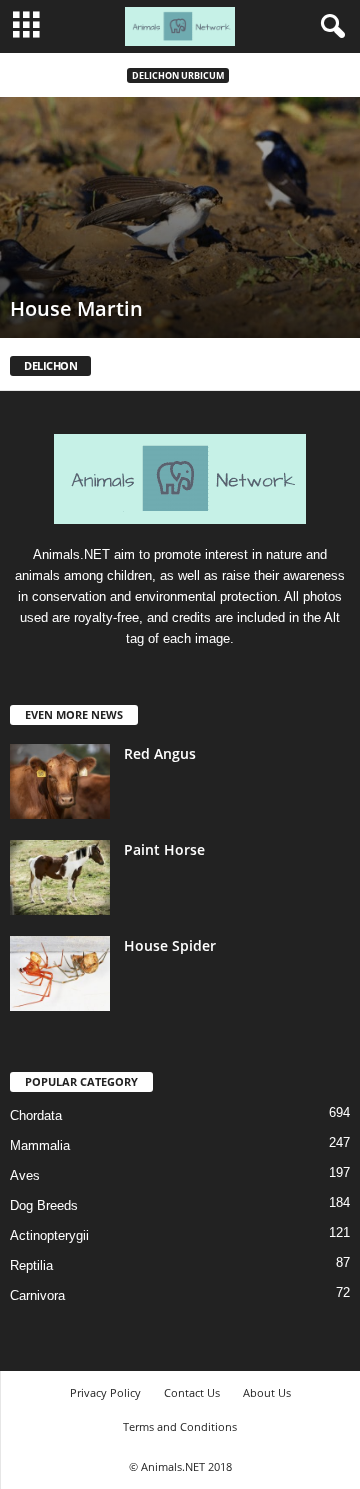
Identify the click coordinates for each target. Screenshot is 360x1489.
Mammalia (40, 1145)
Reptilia (31, 1265)
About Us (267, 1392)
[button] (329, 27)
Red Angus (160, 753)
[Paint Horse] (60, 877)
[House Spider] (60, 973)
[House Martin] (180, 217)
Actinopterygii (49, 1235)
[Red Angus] (60, 781)
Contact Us (192, 1392)
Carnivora (37, 1295)
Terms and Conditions (180, 1426)
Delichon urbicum (178, 75)
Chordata (36, 1115)
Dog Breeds (44, 1205)
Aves (25, 1175)
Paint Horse (164, 849)
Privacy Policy (105, 1392)
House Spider (170, 945)
